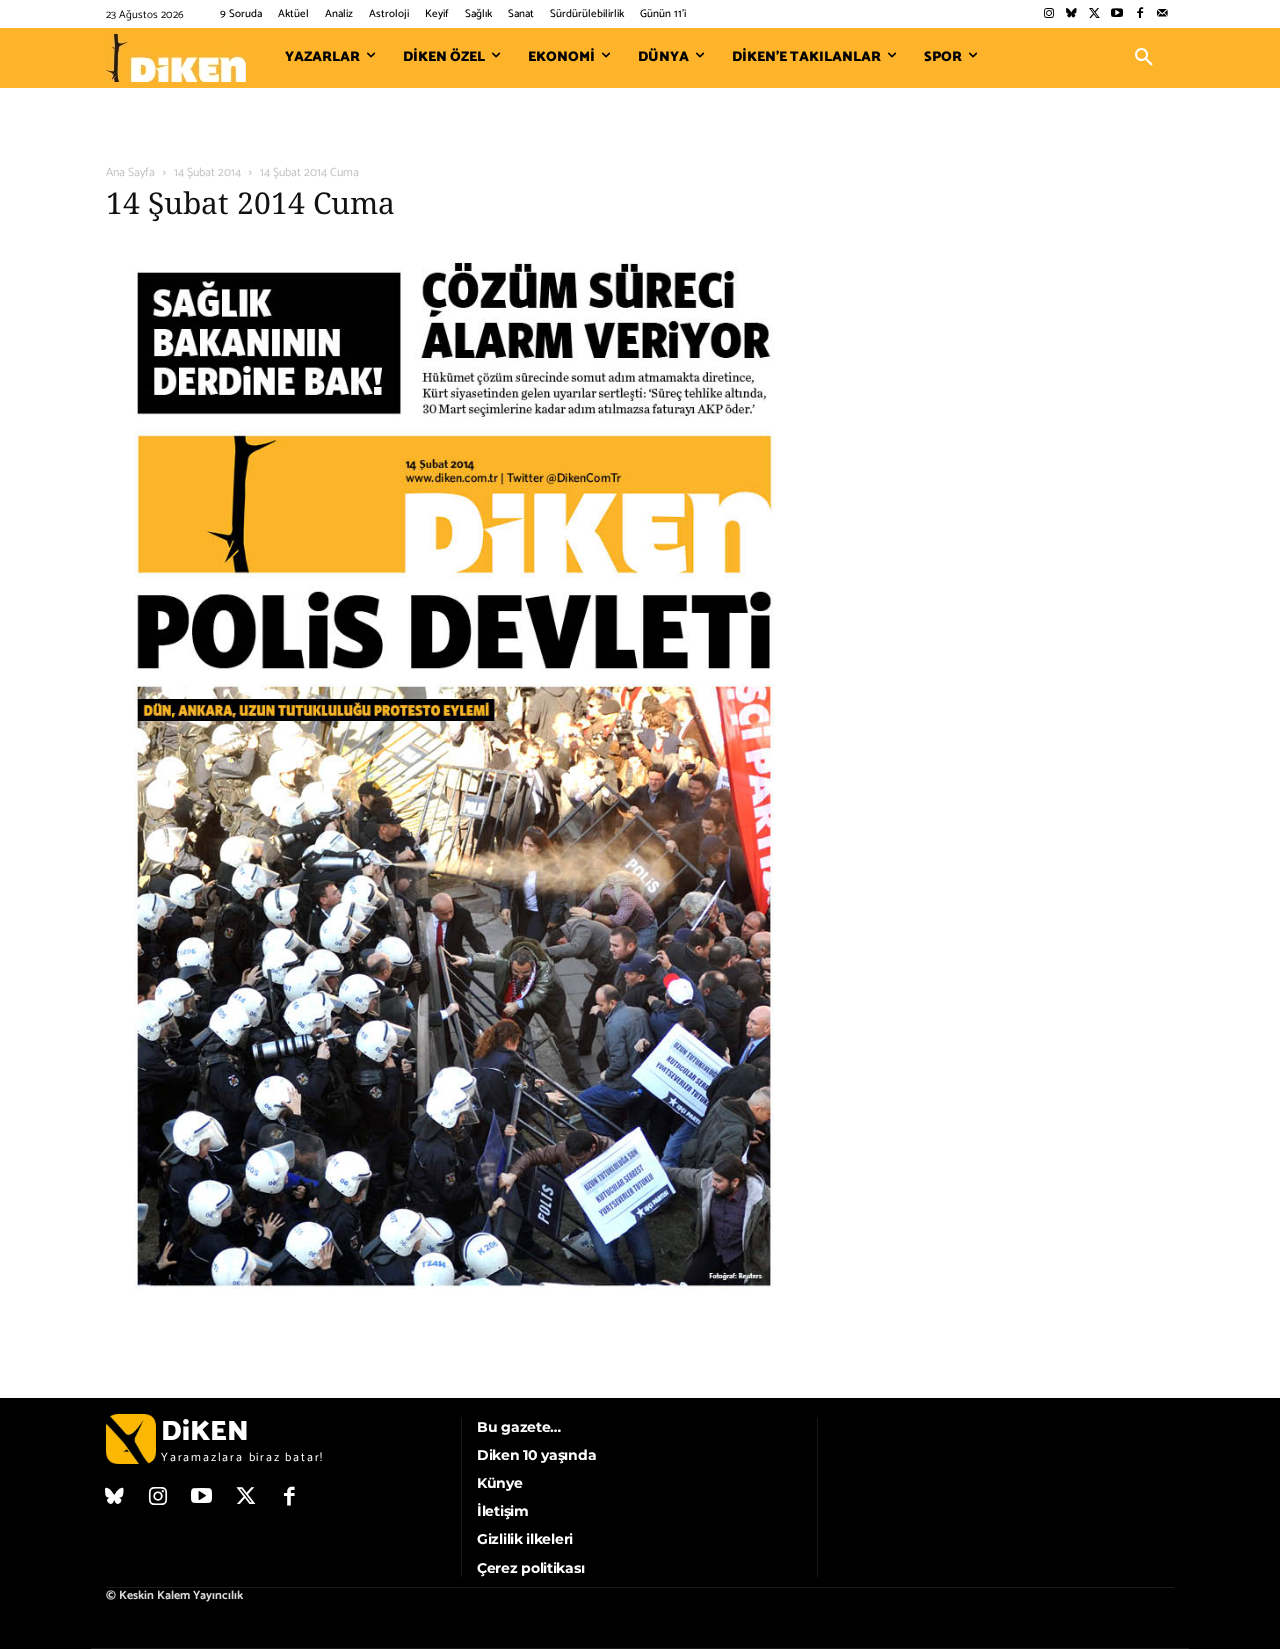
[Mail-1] (1162, 14)
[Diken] (176, 58)
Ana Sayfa (130, 172)
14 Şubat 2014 (207, 172)
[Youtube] (1117, 14)
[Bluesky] (1071, 14)
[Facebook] (1139, 14)
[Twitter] (1094, 14)
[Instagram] (1048, 14)
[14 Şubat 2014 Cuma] (454, 1311)
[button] (1144, 58)
